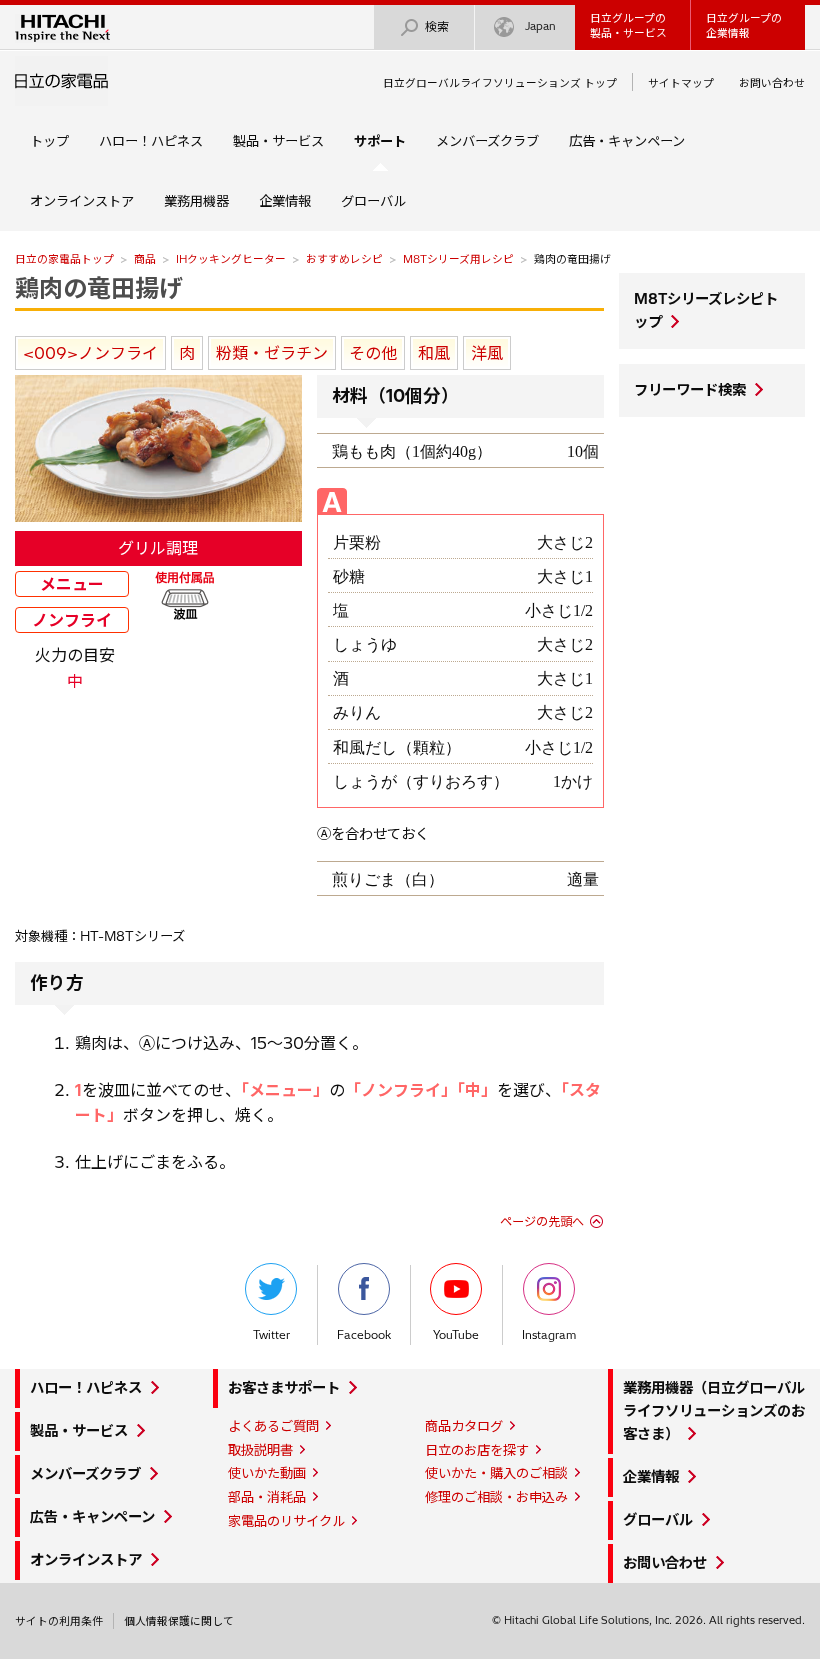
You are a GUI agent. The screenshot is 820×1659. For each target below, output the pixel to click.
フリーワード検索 (690, 390)
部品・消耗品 (267, 1497)
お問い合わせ (772, 83)
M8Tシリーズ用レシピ (458, 259)
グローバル (373, 201)
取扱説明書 (260, 1450)
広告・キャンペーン (627, 141)
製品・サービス (278, 141)
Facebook (364, 1335)
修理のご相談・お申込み (496, 1497)
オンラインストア (82, 201)
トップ (49, 141)
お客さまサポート (284, 1388)
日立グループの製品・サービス (628, 25)
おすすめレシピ (344, 259)
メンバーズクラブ (487, 141)
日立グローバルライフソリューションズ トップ (500, 83)
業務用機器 (196, 201)
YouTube (456, 1335)
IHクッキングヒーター (231, 259)
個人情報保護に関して (179, 1621)
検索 (437, 26)
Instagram (549, 1335)
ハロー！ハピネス (151, 141)
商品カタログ (464, 1426)
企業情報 (285, 201)
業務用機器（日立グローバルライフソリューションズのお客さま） (714, 1411)
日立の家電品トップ (64, 259)
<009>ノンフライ (90, 353)
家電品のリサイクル (286, 1521)
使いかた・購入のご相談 (496, 1473)
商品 (145, 259)
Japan (540, 26)
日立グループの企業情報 (744, 25)
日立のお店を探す (477, 1450)
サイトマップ (681, 83)
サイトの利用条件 (59, 1621)
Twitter (271, 1335)
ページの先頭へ (542, 1221)
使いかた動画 (267, 1473)
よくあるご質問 (273, 1426)
